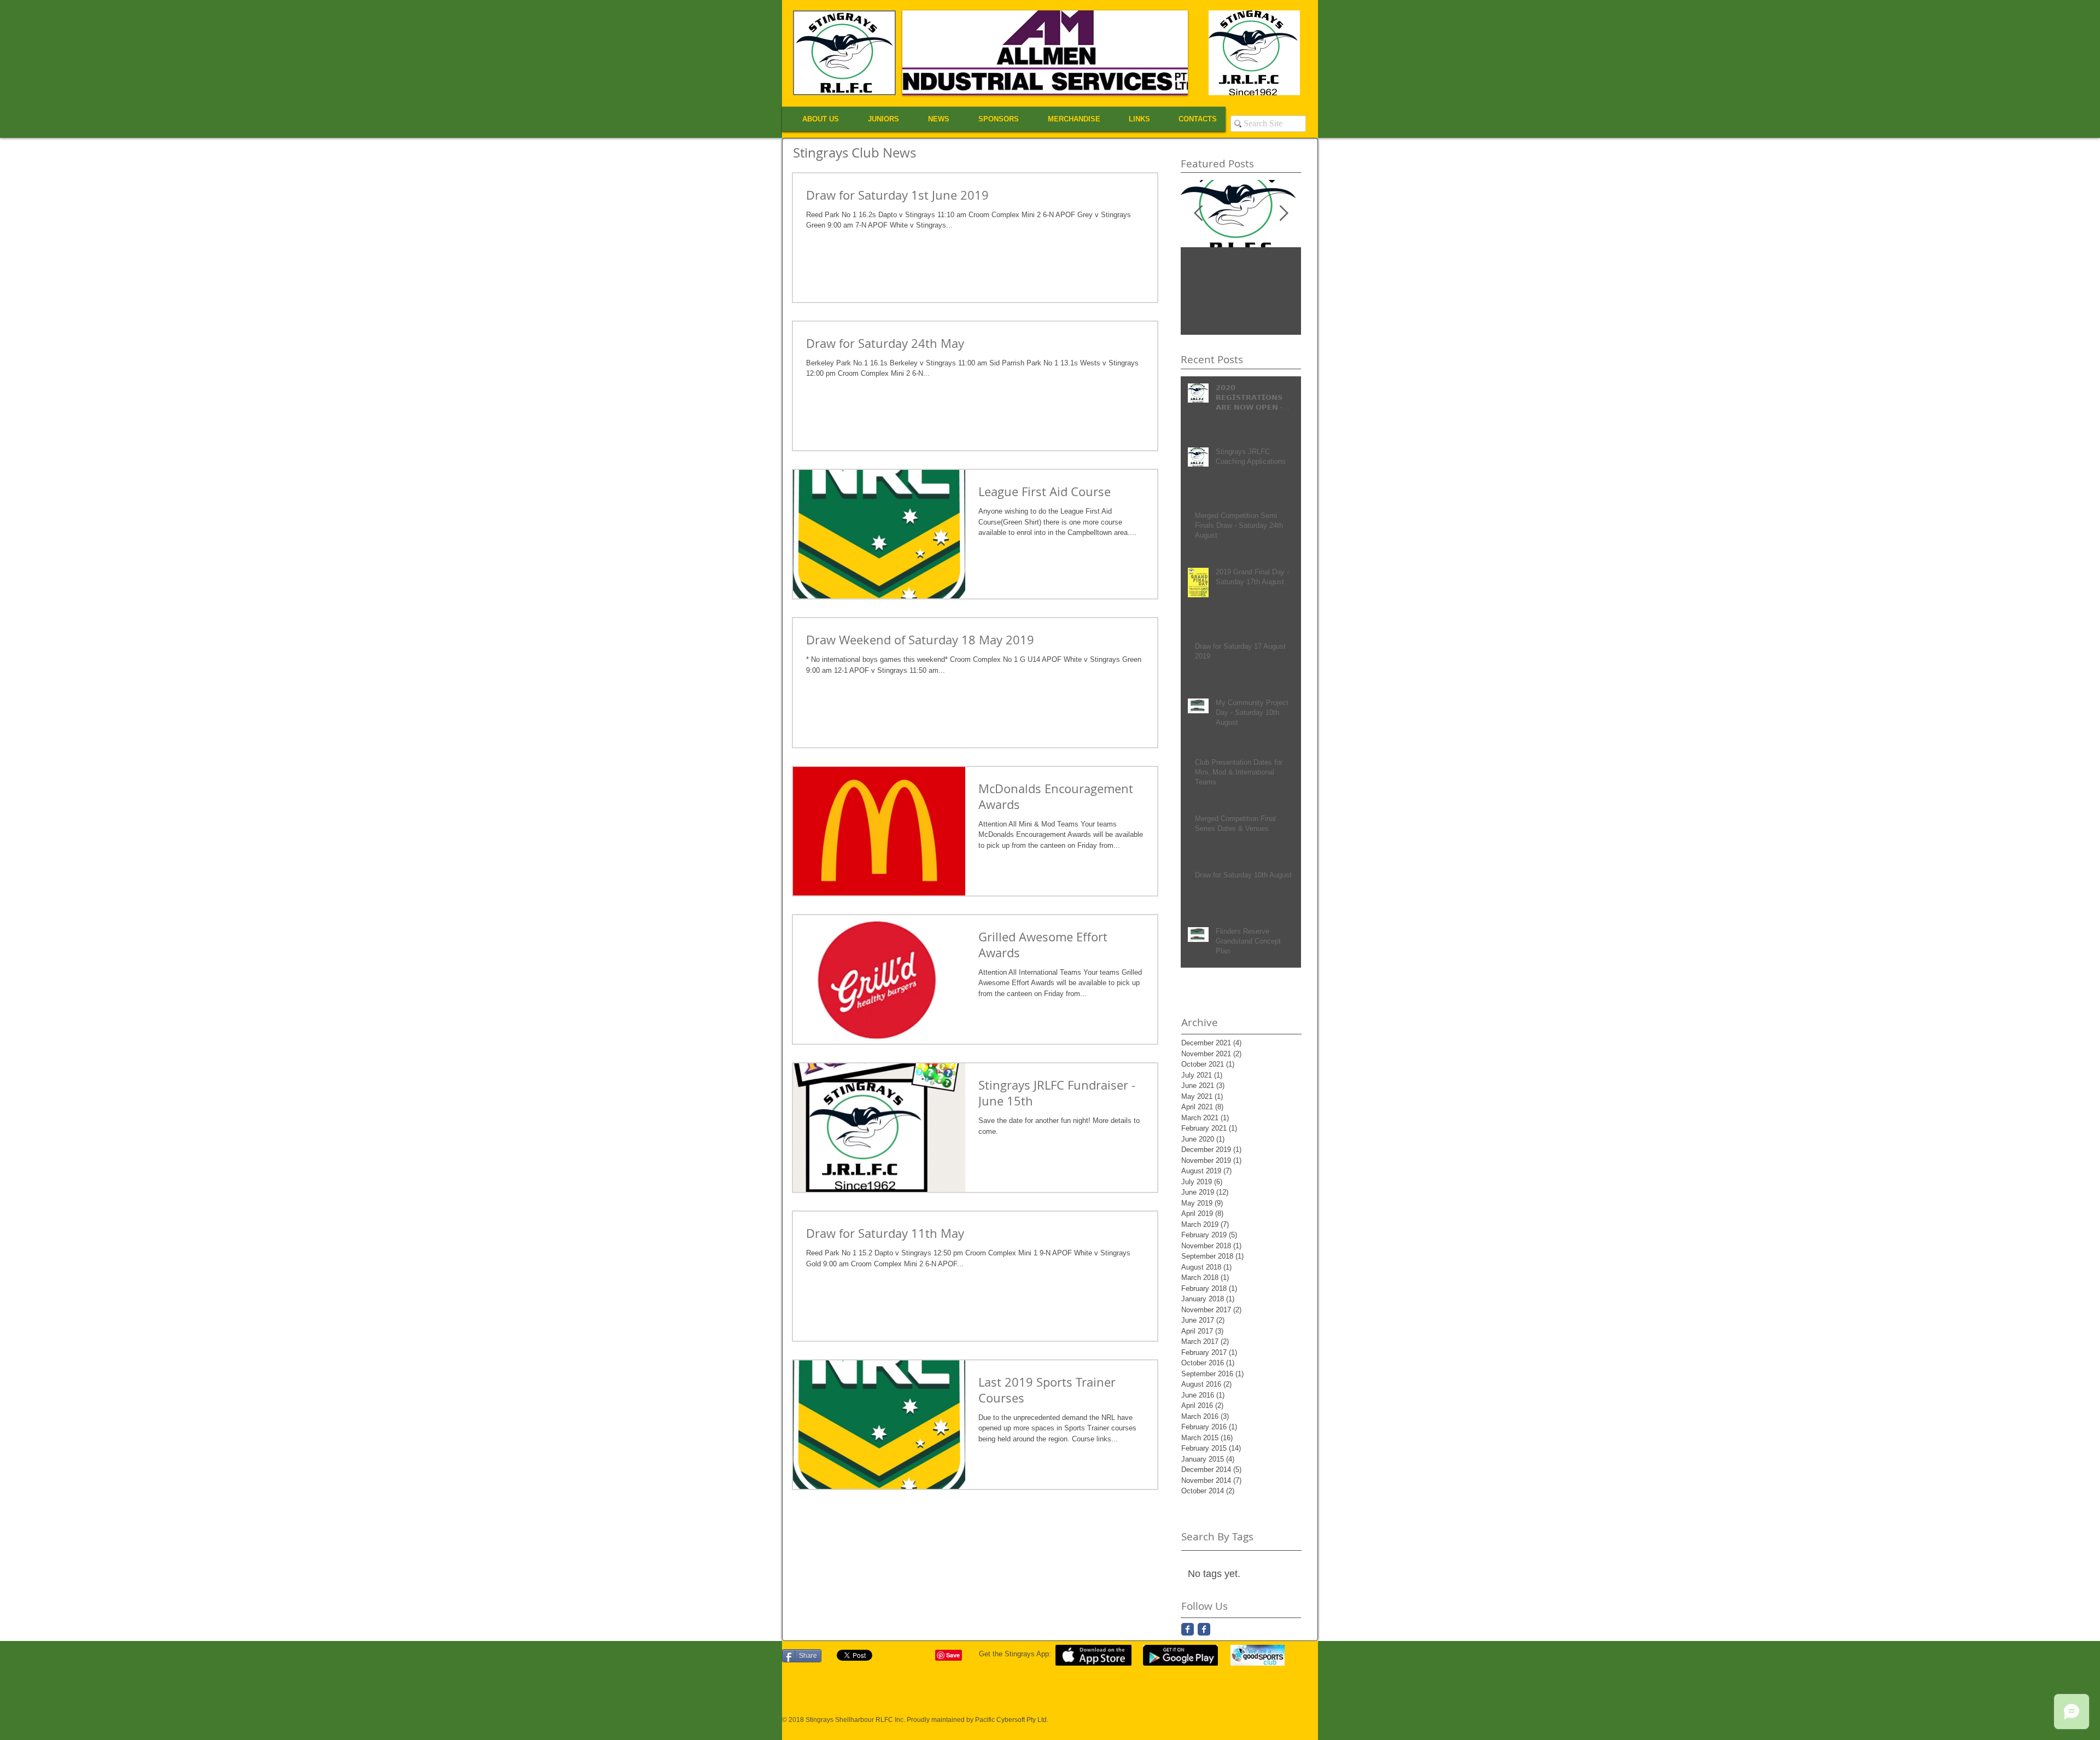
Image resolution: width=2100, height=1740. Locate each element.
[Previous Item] (1198, 214)
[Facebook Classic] (1188, 1629)
